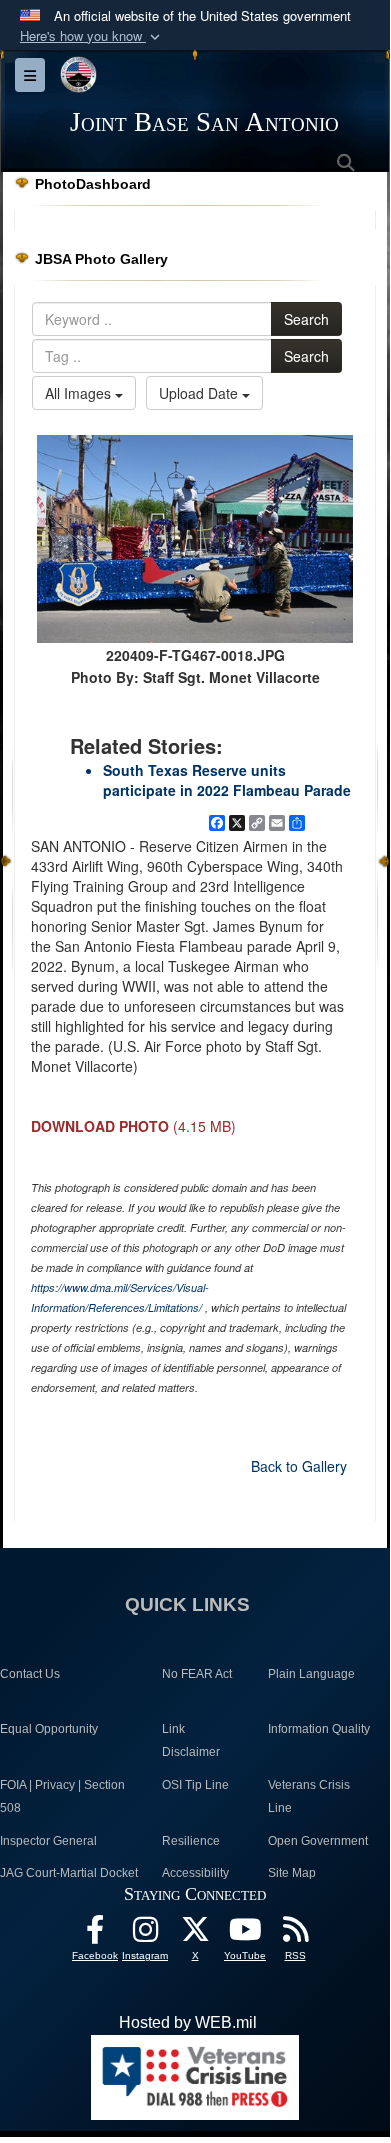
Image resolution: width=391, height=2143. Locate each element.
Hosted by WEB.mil (188, 2022)
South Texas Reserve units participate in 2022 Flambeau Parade (227, 780)
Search (306, 319)
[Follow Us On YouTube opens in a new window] (245, 1934)
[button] (92, 36)
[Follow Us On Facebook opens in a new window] (95, 1934)
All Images (80, 393)
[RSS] (295, 1934)
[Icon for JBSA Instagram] (145, 1934)
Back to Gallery (299, 1466)
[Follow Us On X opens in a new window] (195, 1934)
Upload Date (200, 393)
